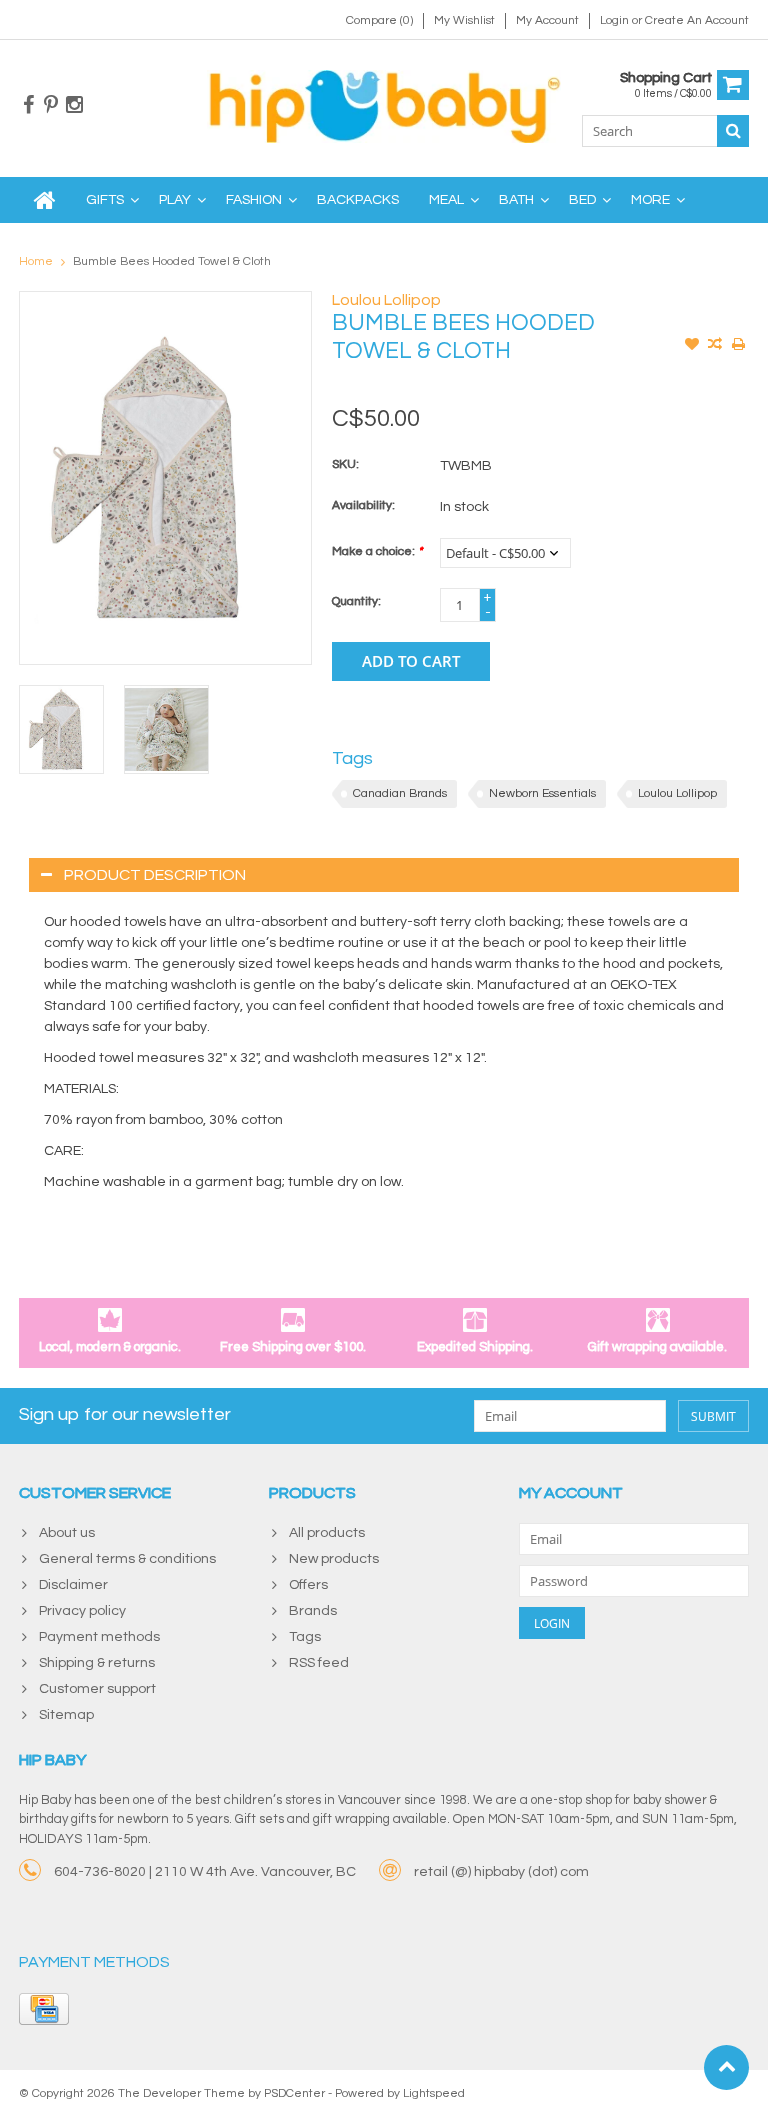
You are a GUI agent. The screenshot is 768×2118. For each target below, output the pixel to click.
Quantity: (356, 601)
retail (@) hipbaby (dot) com (501, 1872)
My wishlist (464, 20)
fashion (254, 200)
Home (36, 261)
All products (327, 1533)
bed (582, 200)
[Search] (733, 131)
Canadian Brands (400, 793)
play (175, 200)
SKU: (345, 464)
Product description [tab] (155, 875)
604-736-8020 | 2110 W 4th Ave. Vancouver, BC (205, 1872)
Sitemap (66, 1715)
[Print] (738, 346)
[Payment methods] (44, 2009)
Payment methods (99, 1637)
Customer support (97, 1689)
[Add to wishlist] (692, 346)
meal (446, 200)
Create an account (697, 20)
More (650, 200)
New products (334, 1559)
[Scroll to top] (726, 2067)
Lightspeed (434, 2093)
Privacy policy (82, 1611)
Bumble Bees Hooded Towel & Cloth (172, 261)
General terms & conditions (127, 1559)
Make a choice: (377, 551)
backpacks (358, 200)
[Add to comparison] (715, 346)
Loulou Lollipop (386, 300)
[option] (61, 729)
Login (616, 20)
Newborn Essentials (542, 793)
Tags (305, 1637)
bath (516, 200)
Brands (313, 1611)
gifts (105, 200)
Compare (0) (379, 20)
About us (67, 1533)
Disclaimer (73, 1585)
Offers (308, 1585)
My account (547, 20)
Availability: (363, 505)
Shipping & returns (97, 1663)
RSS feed (319, 1663)
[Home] (45, 200)
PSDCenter (294, 2093)
